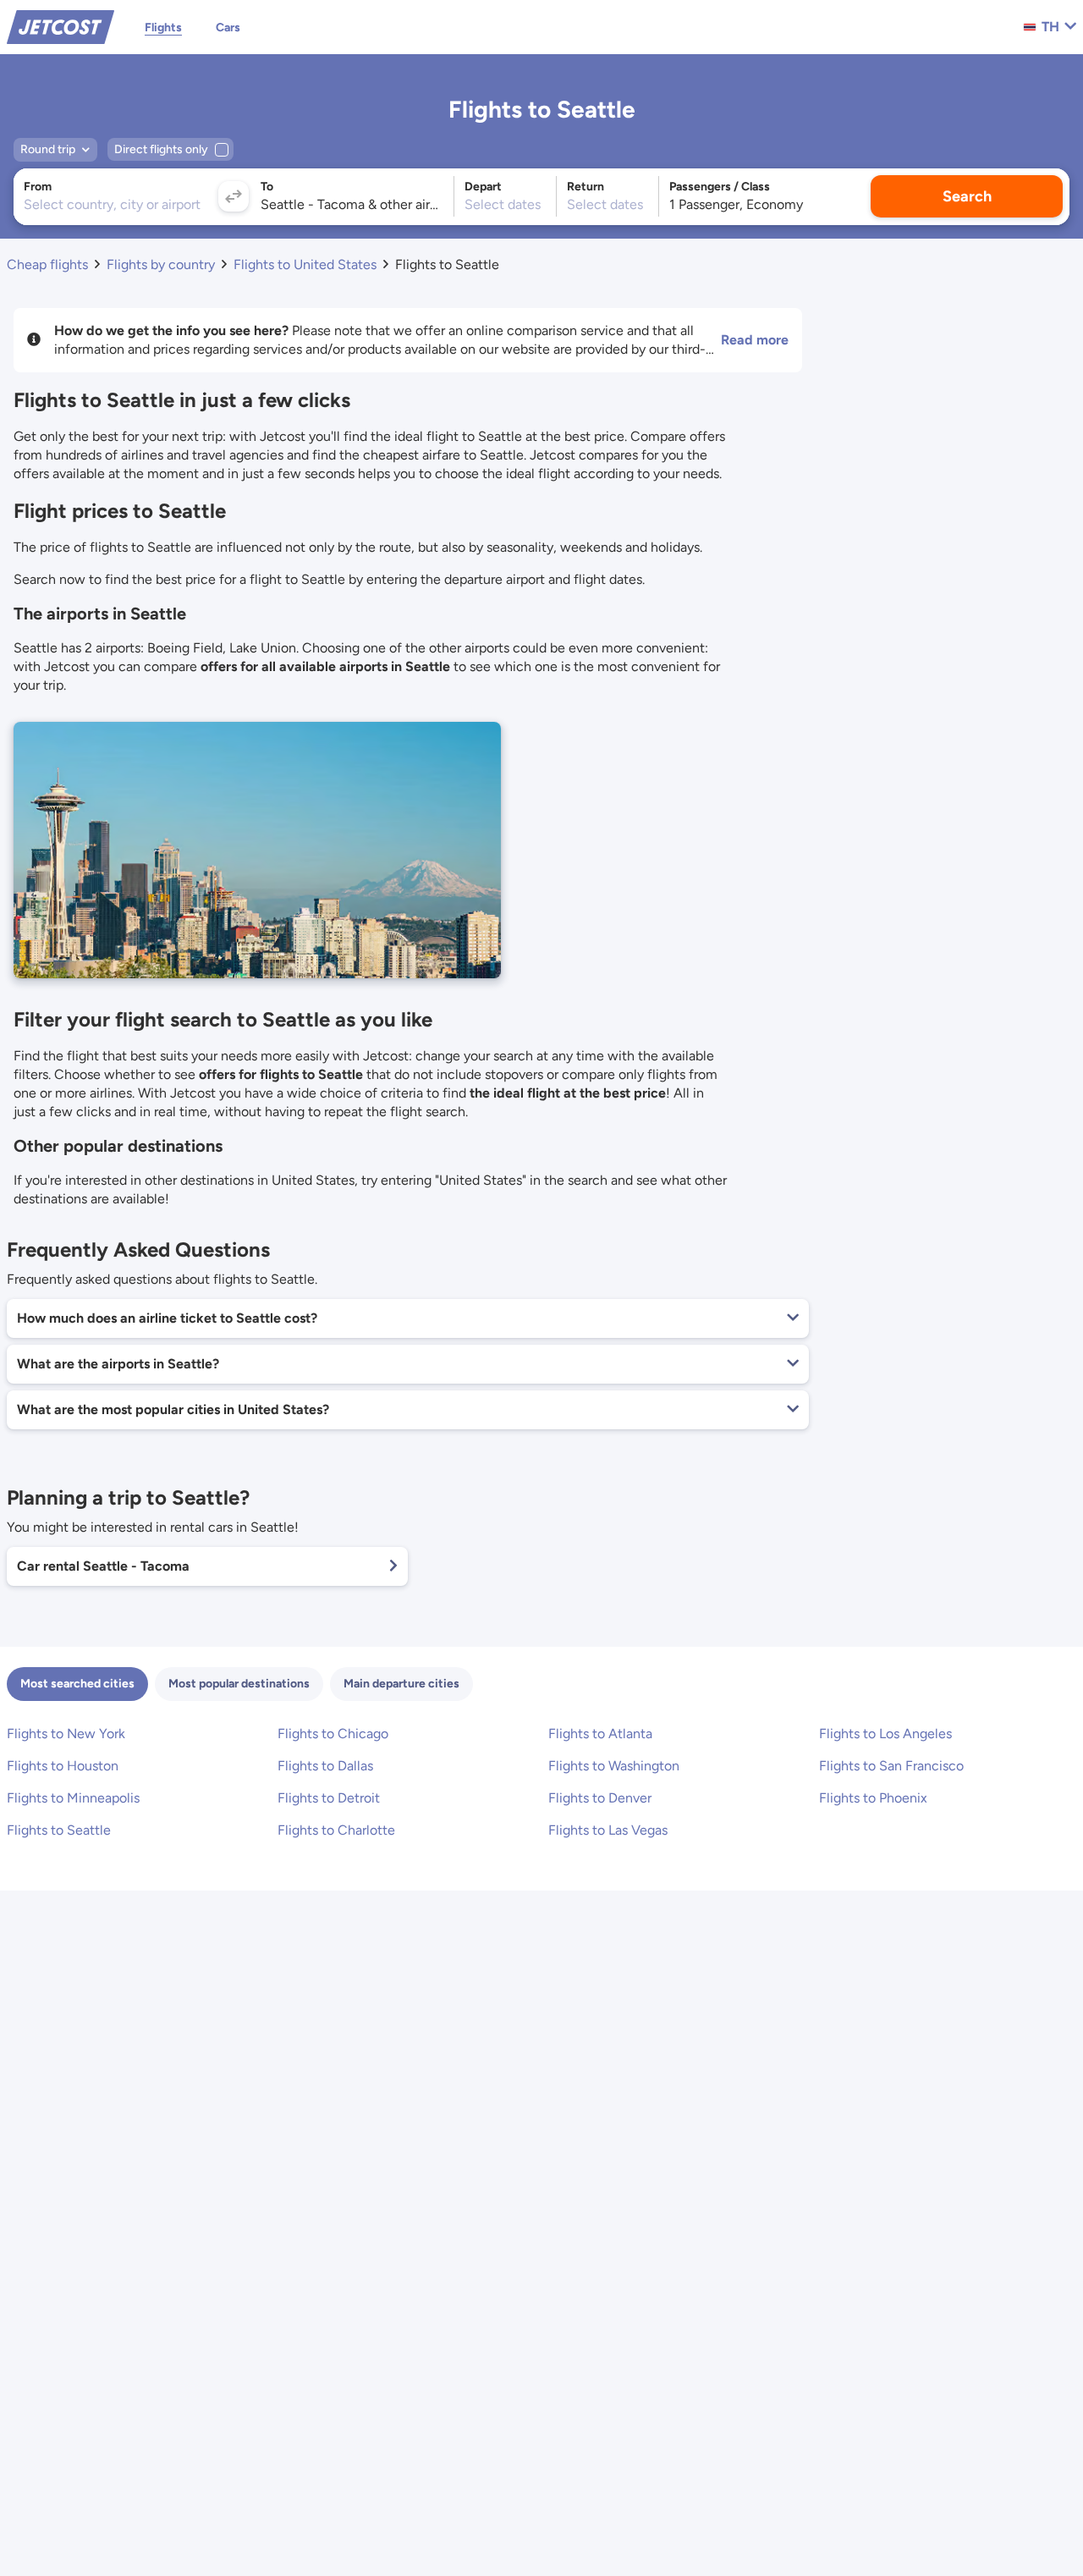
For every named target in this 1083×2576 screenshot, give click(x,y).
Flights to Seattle (59, 1830)
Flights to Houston (63, 1766)
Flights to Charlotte (336, 1830)
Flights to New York (66, 1734)
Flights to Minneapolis (73, 1798)
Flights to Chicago (333, 1734)
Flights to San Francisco (891, 1766)
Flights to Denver (600, 1798)
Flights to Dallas (325, 1766)
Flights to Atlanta (600, 1734)
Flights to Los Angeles (885, 1734)
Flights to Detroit (329, 1798)
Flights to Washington (614, 1766)
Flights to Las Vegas (608, 1830)
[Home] (60, 26)
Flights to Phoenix (873, 1798)
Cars (228, 28)
